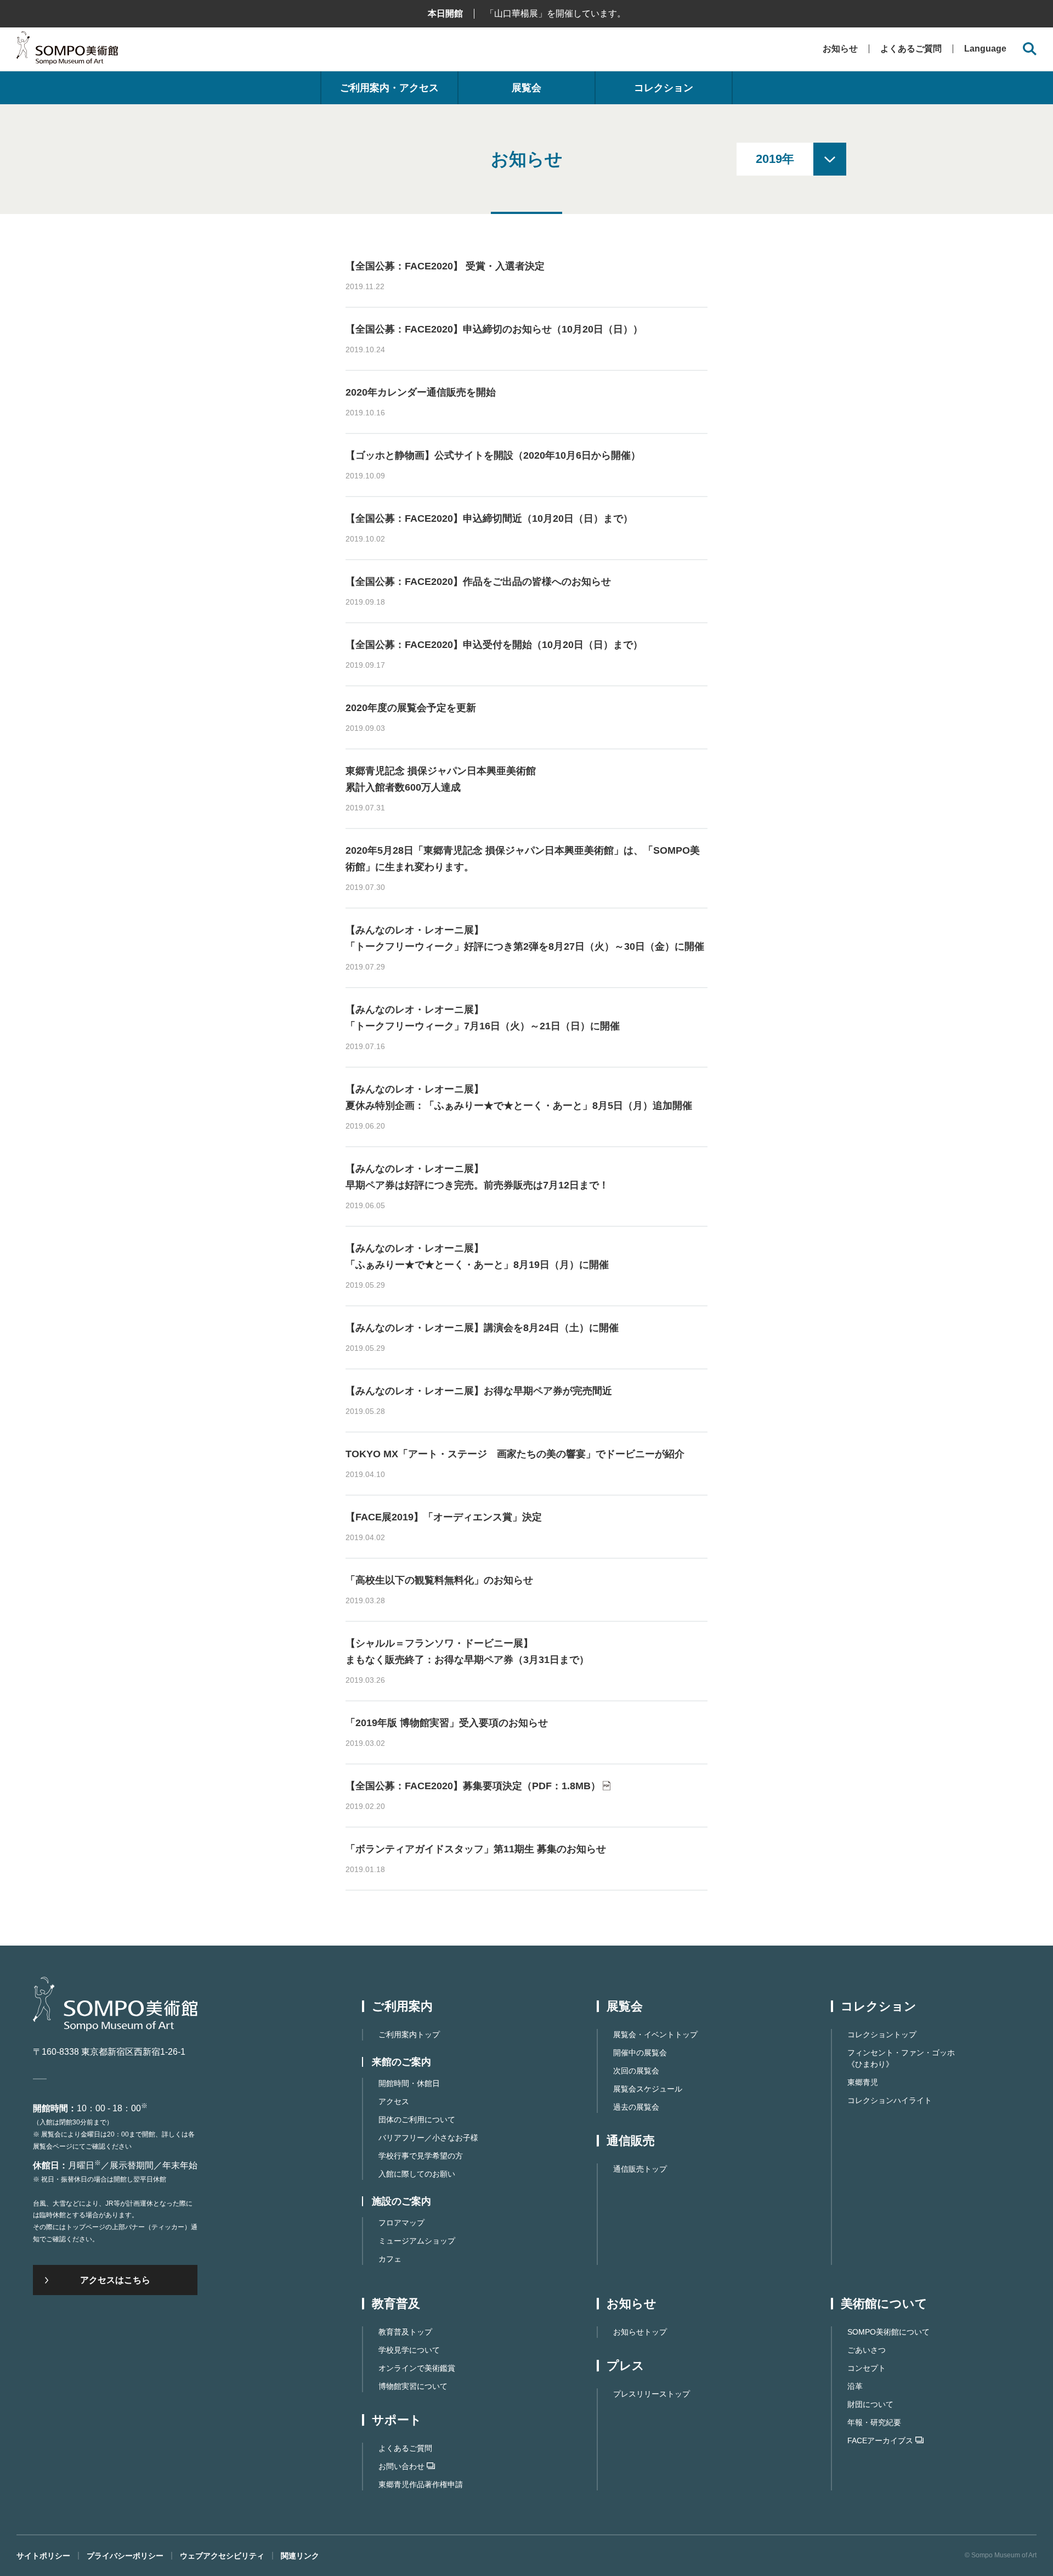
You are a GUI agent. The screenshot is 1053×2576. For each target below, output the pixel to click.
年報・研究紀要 (874, 2422)
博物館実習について (413, 2386)
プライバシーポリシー (125, 2556)
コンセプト (867, 2368)
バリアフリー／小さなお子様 (428, 2138)
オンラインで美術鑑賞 (417, 2368)
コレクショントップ (882, 2034)
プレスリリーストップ (652, 2394)
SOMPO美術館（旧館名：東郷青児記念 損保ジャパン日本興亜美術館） (67, 51)
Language (985, 49)
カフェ (390, 2259)
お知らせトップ (640, 2332)
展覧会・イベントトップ (655, 2034)
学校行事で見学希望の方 (421, 2156)
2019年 (775, 159)
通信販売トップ (640, 2169)
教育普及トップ (405, 2332)
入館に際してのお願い (417, 2174)
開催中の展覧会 (640, 2053)
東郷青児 (863, 2082)
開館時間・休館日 (409, 2083)
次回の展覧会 (636, 2071)
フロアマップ (401, 2223)
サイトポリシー (43, 2556)
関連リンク (300, 2556)
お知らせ (840, 49)
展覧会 (526, 88)
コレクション (664, 88)
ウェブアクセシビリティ (222, 2556)
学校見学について (409, 2350)
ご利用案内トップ (409, 2034)
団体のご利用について (417, 2120)
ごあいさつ (867, 2350)
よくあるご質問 (911, 49)
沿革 (855, 2386)
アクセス (394, 2101)
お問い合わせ (401, 2466)
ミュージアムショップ (417, 2241)
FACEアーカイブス (880, 2440)
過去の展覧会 (636, 2107)
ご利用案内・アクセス (389, 88)
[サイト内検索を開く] (1030, 49)
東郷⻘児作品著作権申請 (421, 2484)
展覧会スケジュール (648, 2089)
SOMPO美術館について (888, 2332)
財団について (870, 2404)
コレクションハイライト (890, 2100)
